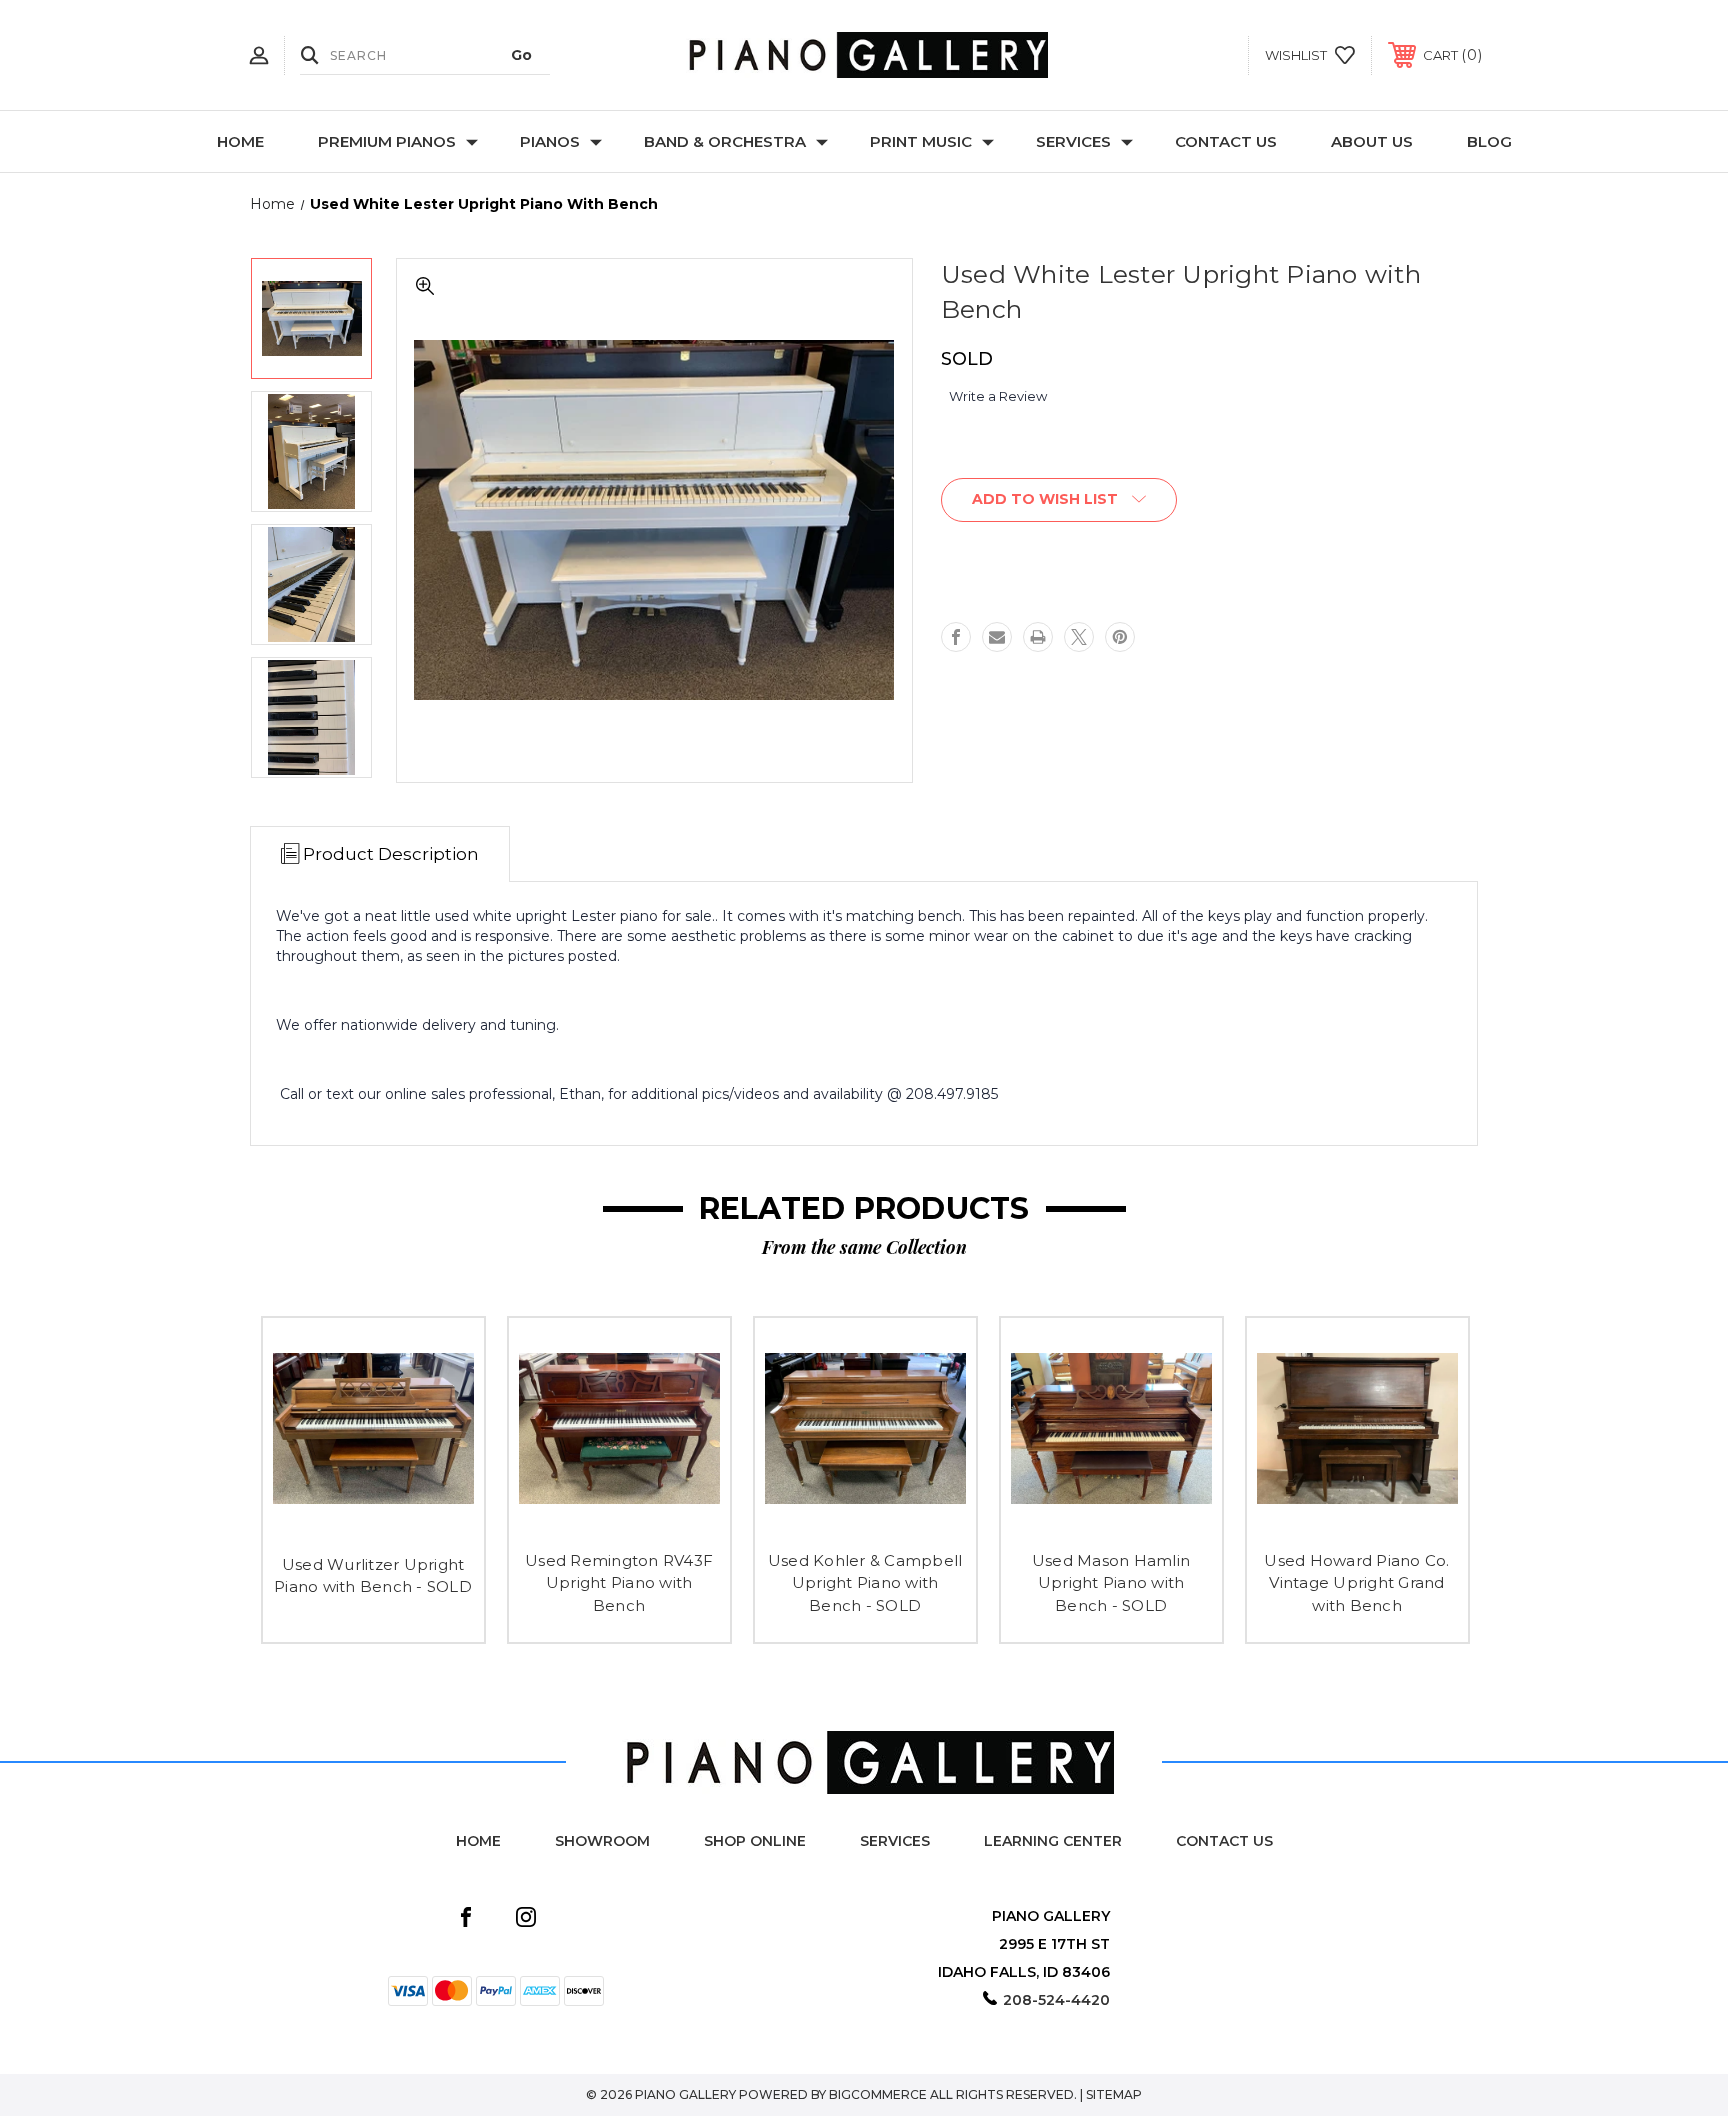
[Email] (997, 637)
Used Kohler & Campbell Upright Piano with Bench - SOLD (865, 1583)
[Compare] (418, 1524)
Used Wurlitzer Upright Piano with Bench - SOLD (373, 1576)
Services (1073, 141)
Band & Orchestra (725, 141)
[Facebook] (956, 637)
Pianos (550, 141)
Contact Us (1226, 141)
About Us (1372, 141)
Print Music (921, 141)
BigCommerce (878, 2094)
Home (240, 141)
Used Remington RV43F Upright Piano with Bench (619, 1583)
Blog (1489, 141)
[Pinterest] (1120, 637)
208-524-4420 (1056, 2000)
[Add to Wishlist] (373, 1524)
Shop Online (755, 1841)
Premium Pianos (387, 141)
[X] (1079, 637)
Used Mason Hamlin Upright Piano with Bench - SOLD (1111, 1583)
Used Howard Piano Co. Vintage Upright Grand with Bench (1356, 1583)
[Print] (1038, 637)
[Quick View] (328, 1524)
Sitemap (1114, 2094)
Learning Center (1053, 1841)
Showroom (602, 1841)
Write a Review (998, 396)
